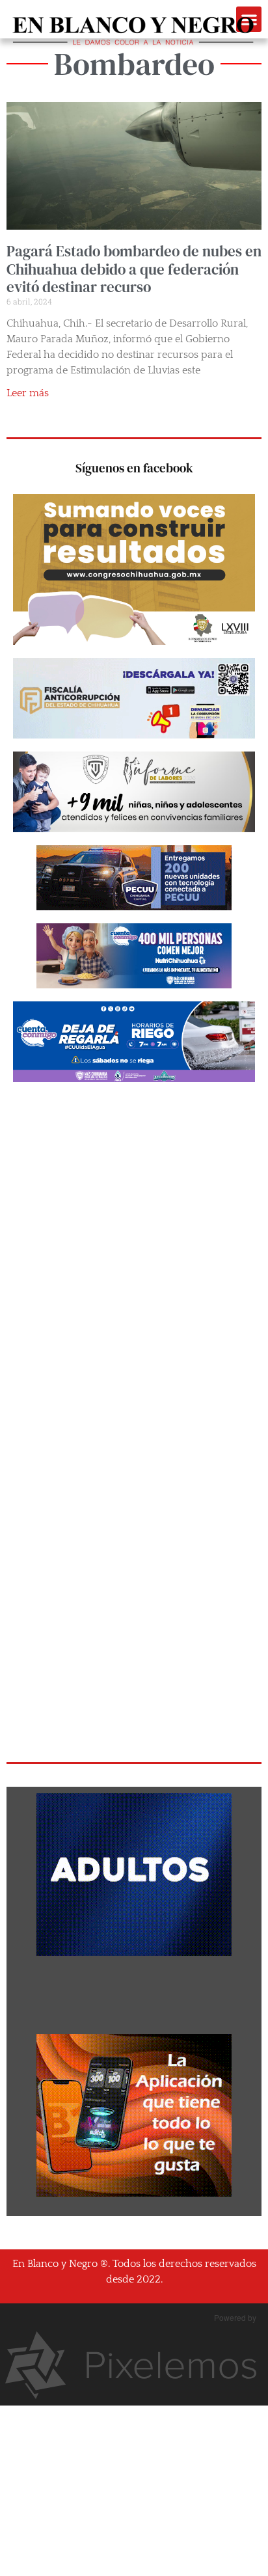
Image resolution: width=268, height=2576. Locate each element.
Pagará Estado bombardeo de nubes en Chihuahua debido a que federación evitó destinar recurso (134, 269)
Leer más (28, 393)
